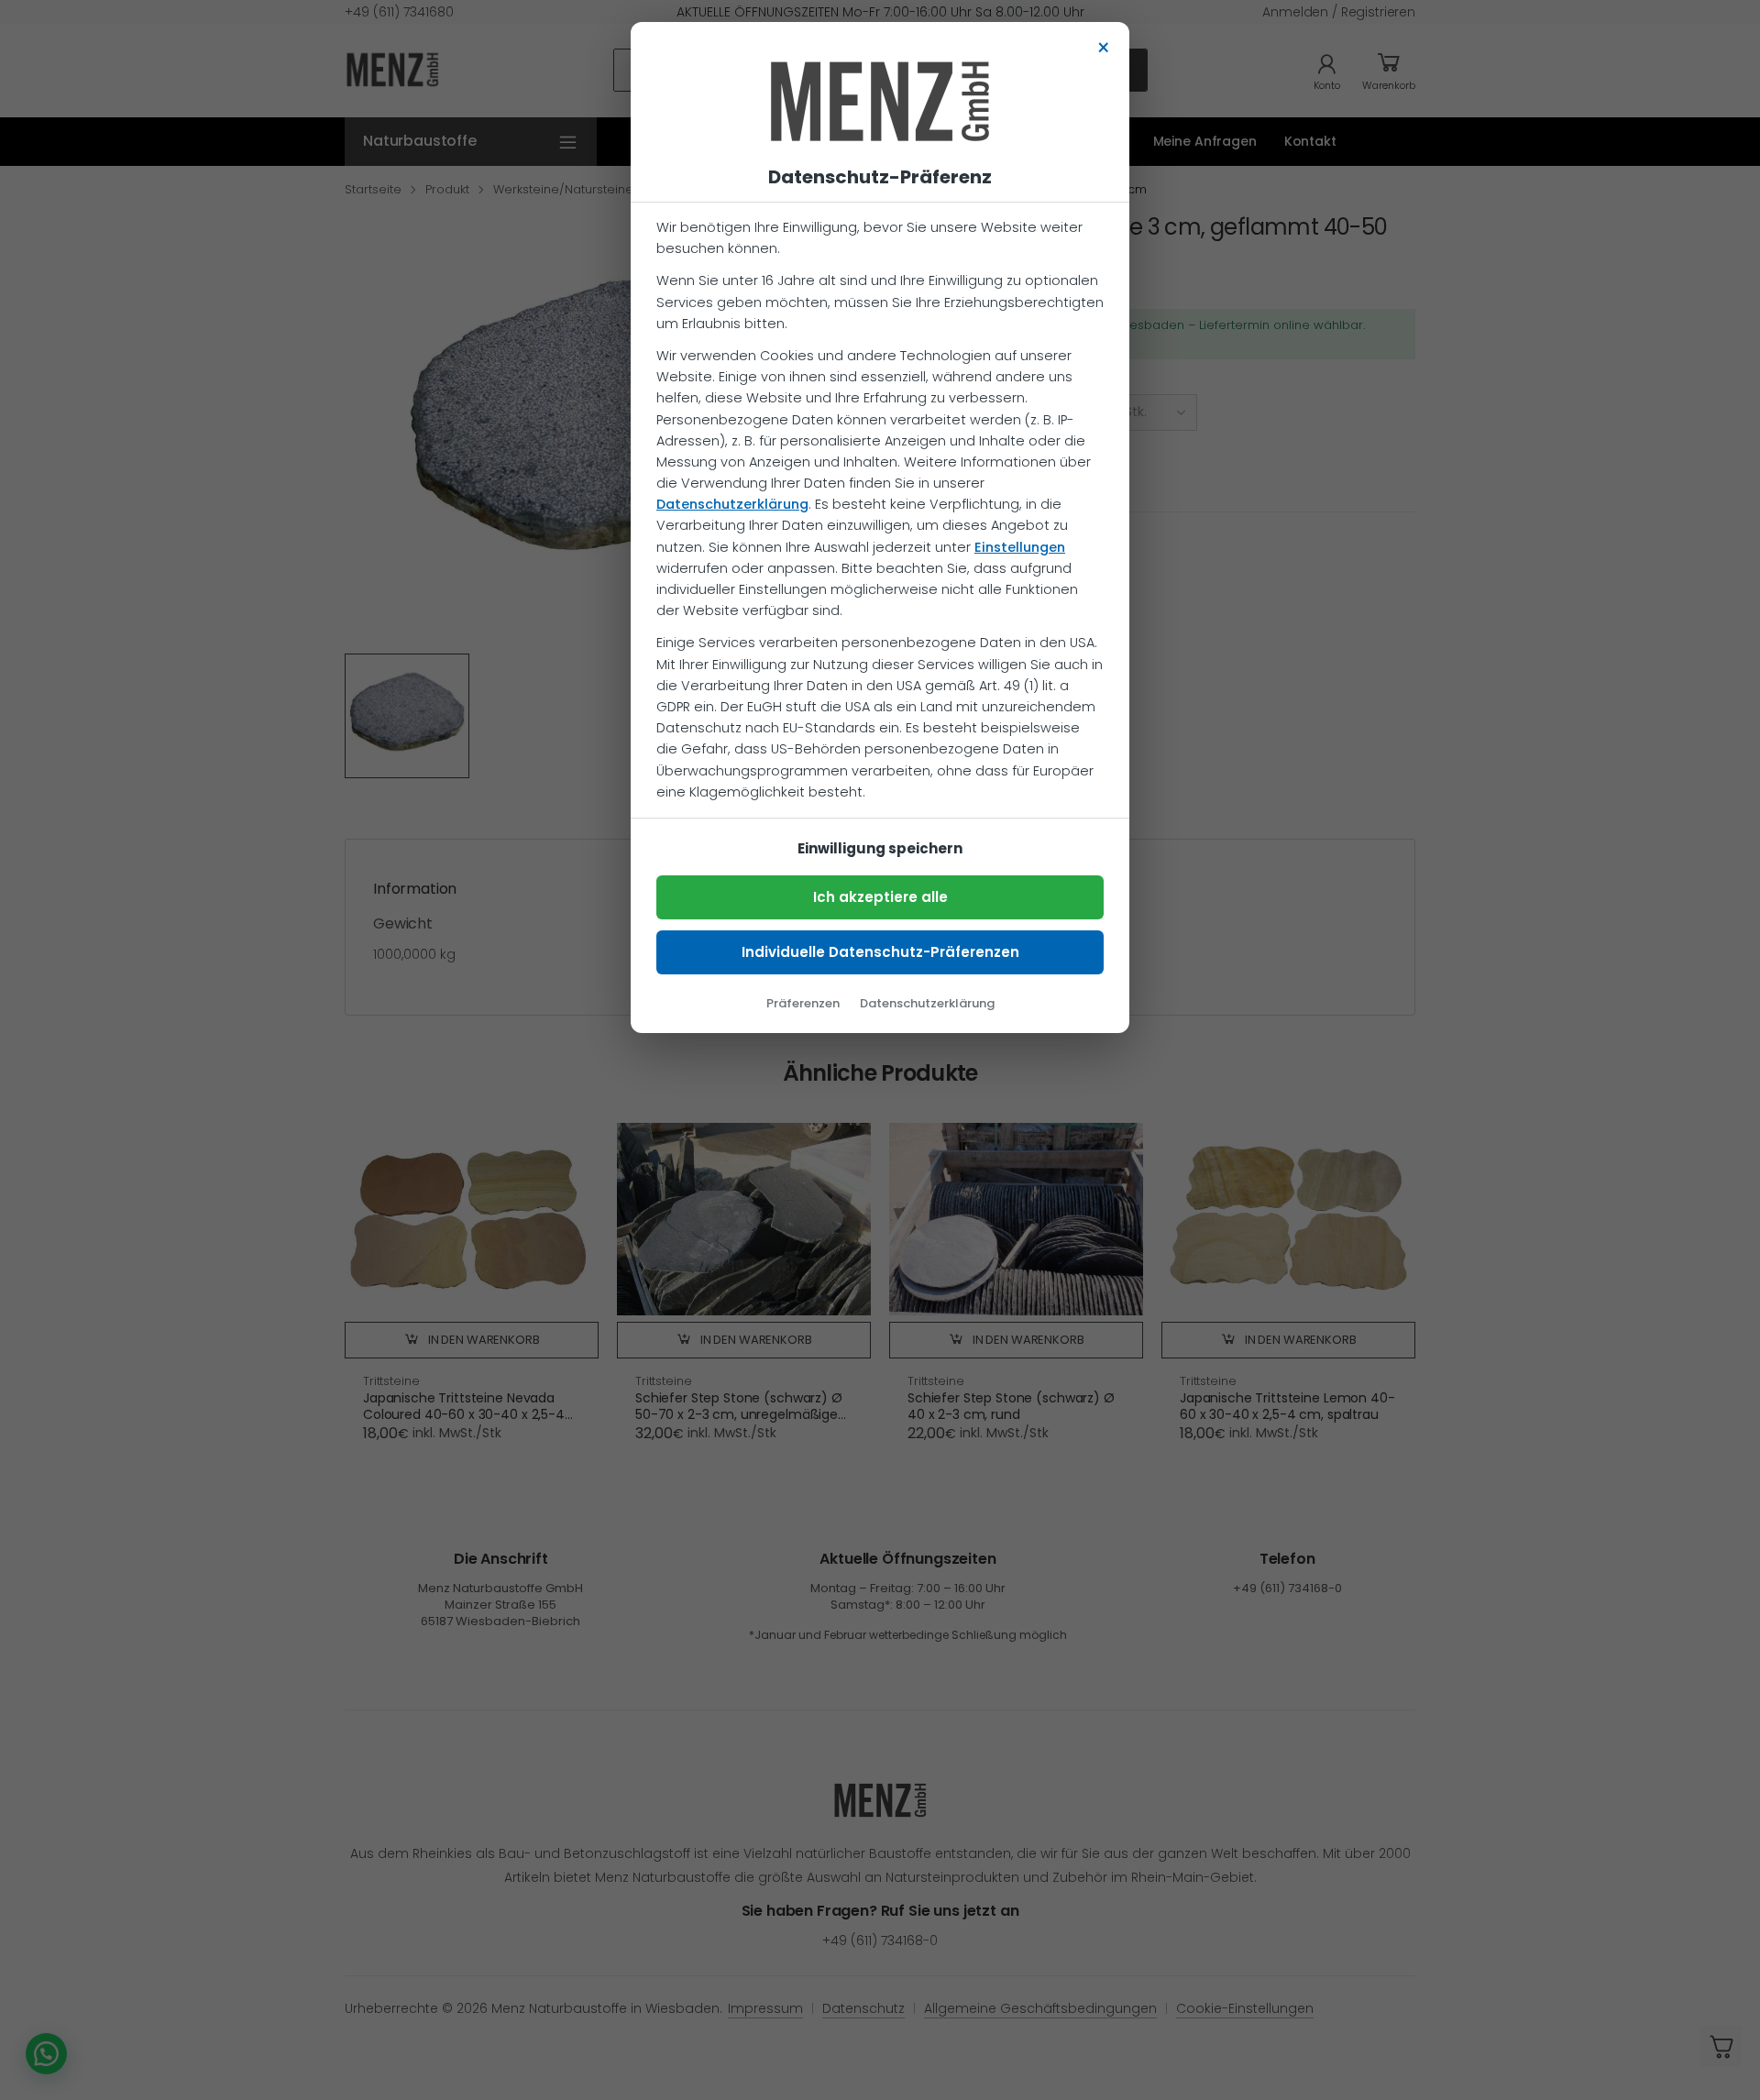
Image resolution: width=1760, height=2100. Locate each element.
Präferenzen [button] (803, 1003)
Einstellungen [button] (1020, 547)
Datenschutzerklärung (732, 504)
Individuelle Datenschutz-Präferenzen (880, 952)
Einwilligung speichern (880, 848)
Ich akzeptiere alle (880, 897)
